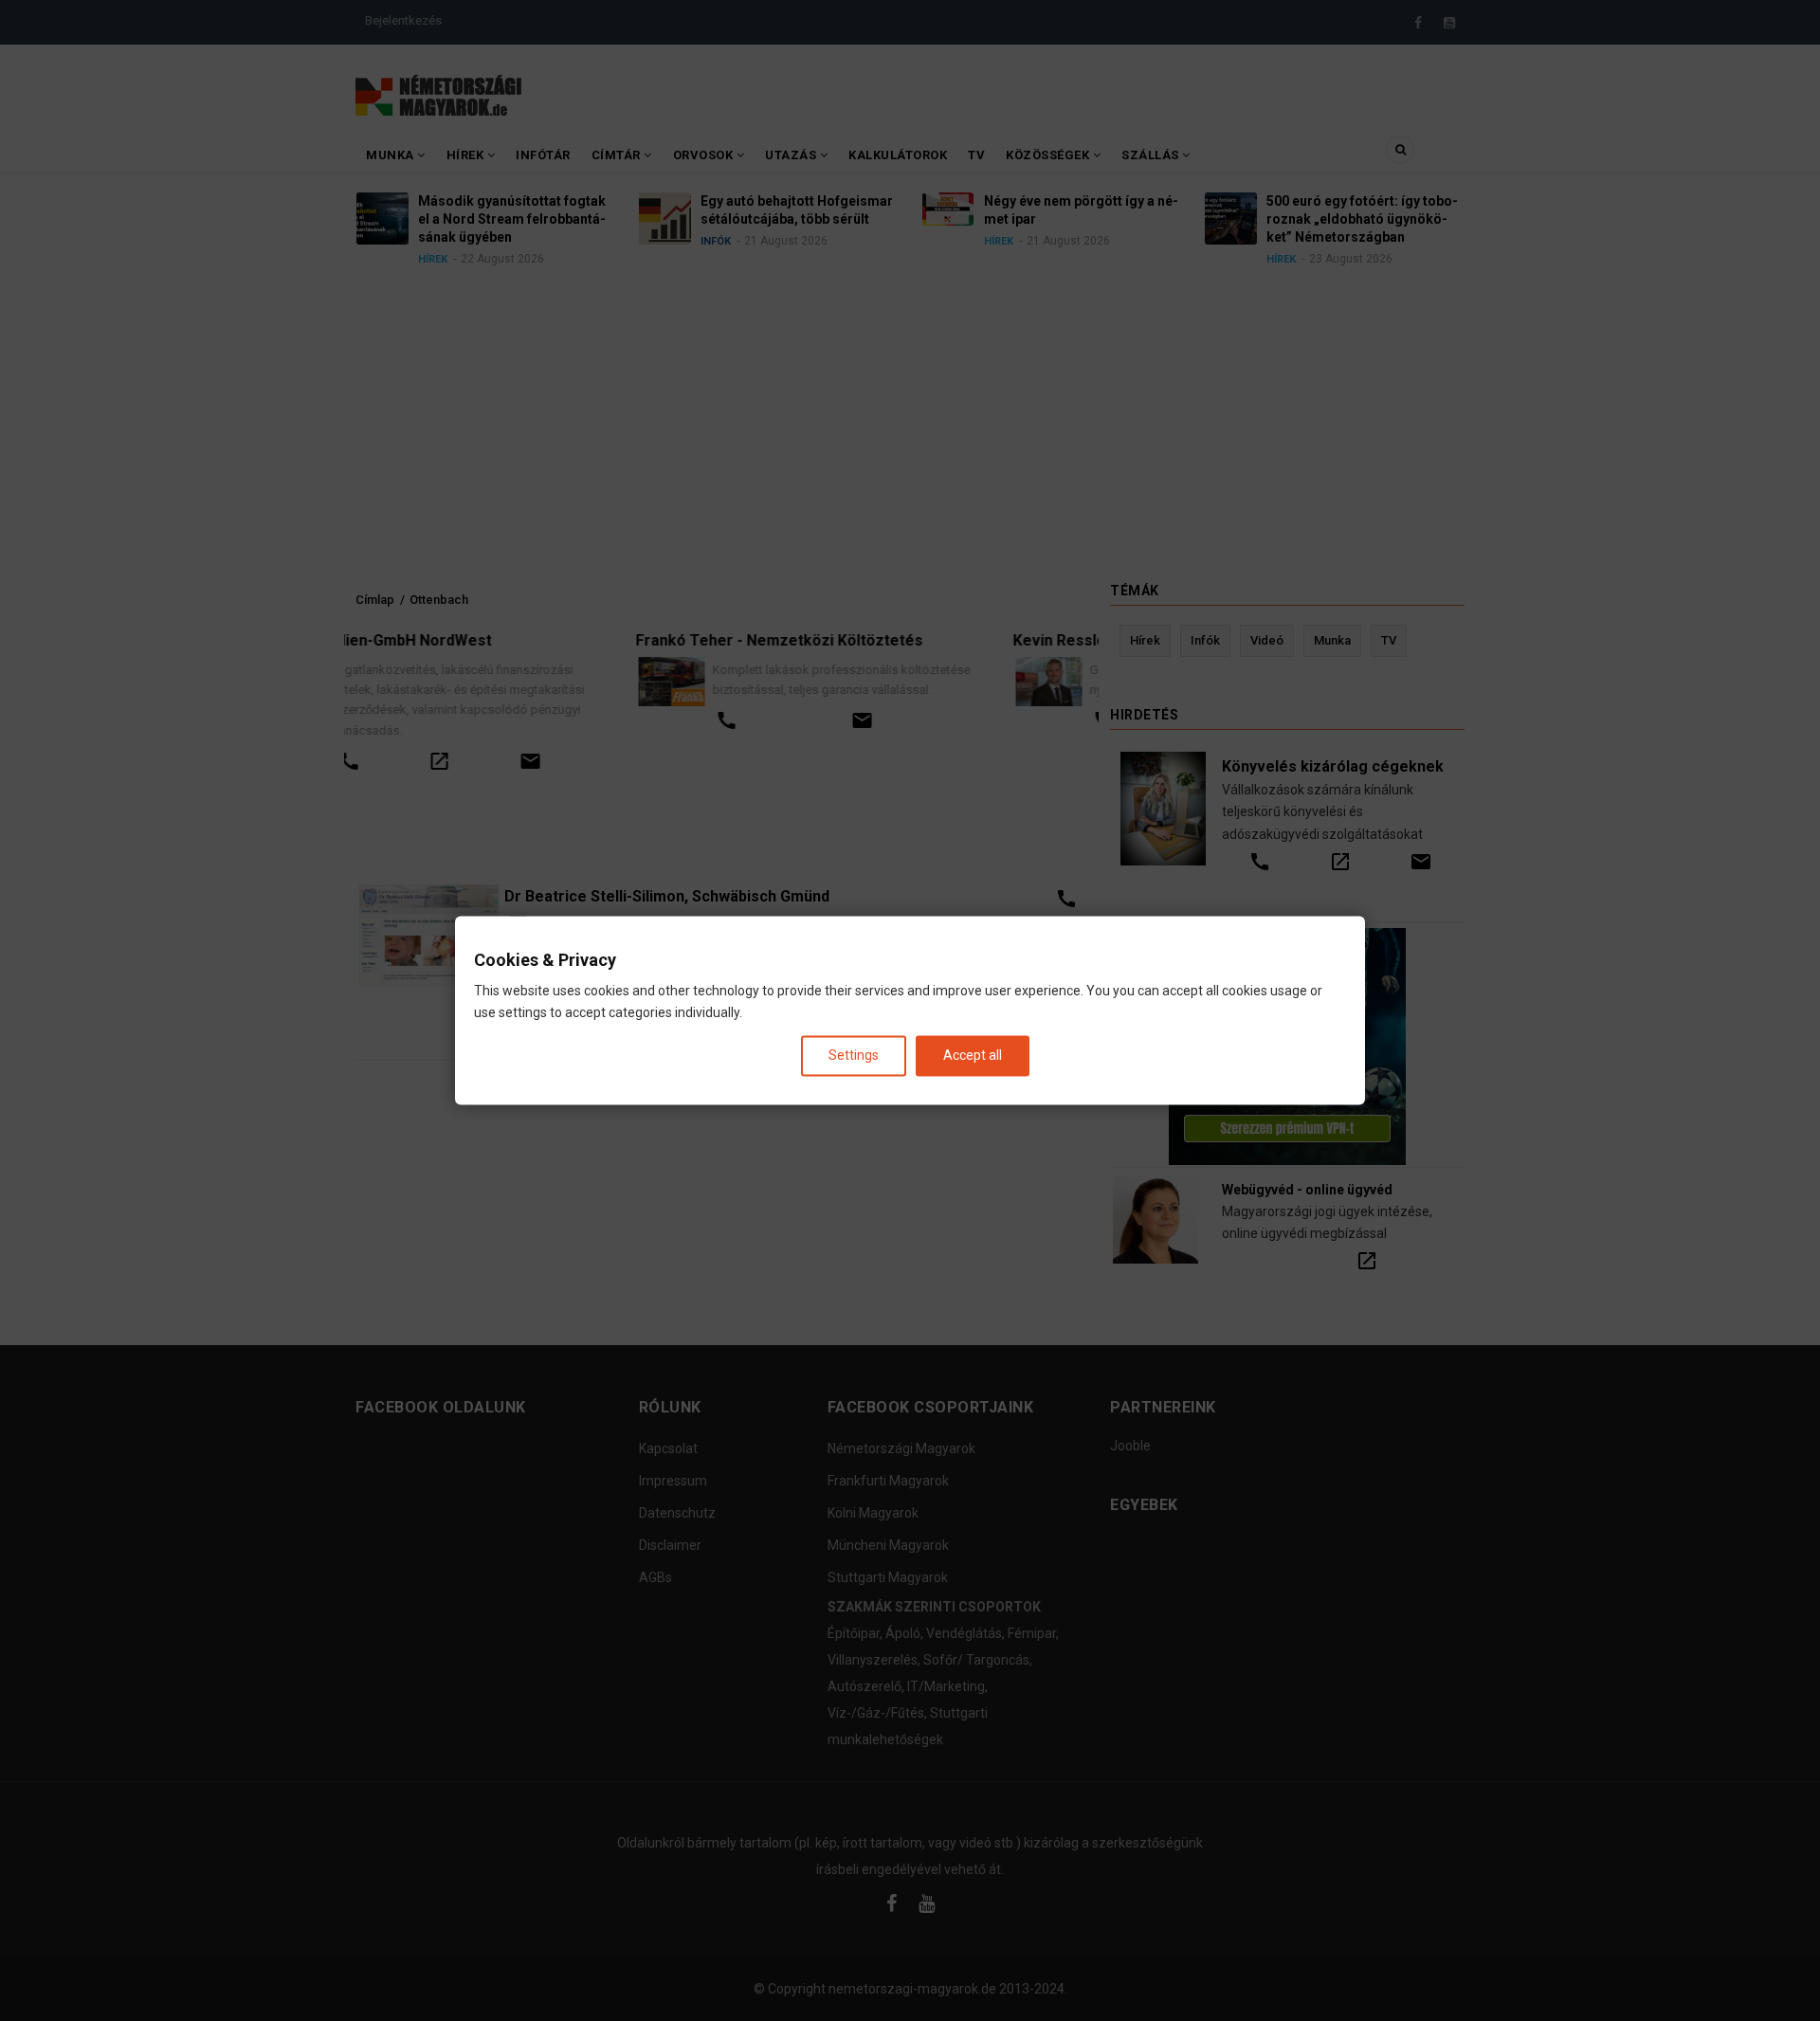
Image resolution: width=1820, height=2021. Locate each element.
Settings (854, 1055)
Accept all (973, 1055)
